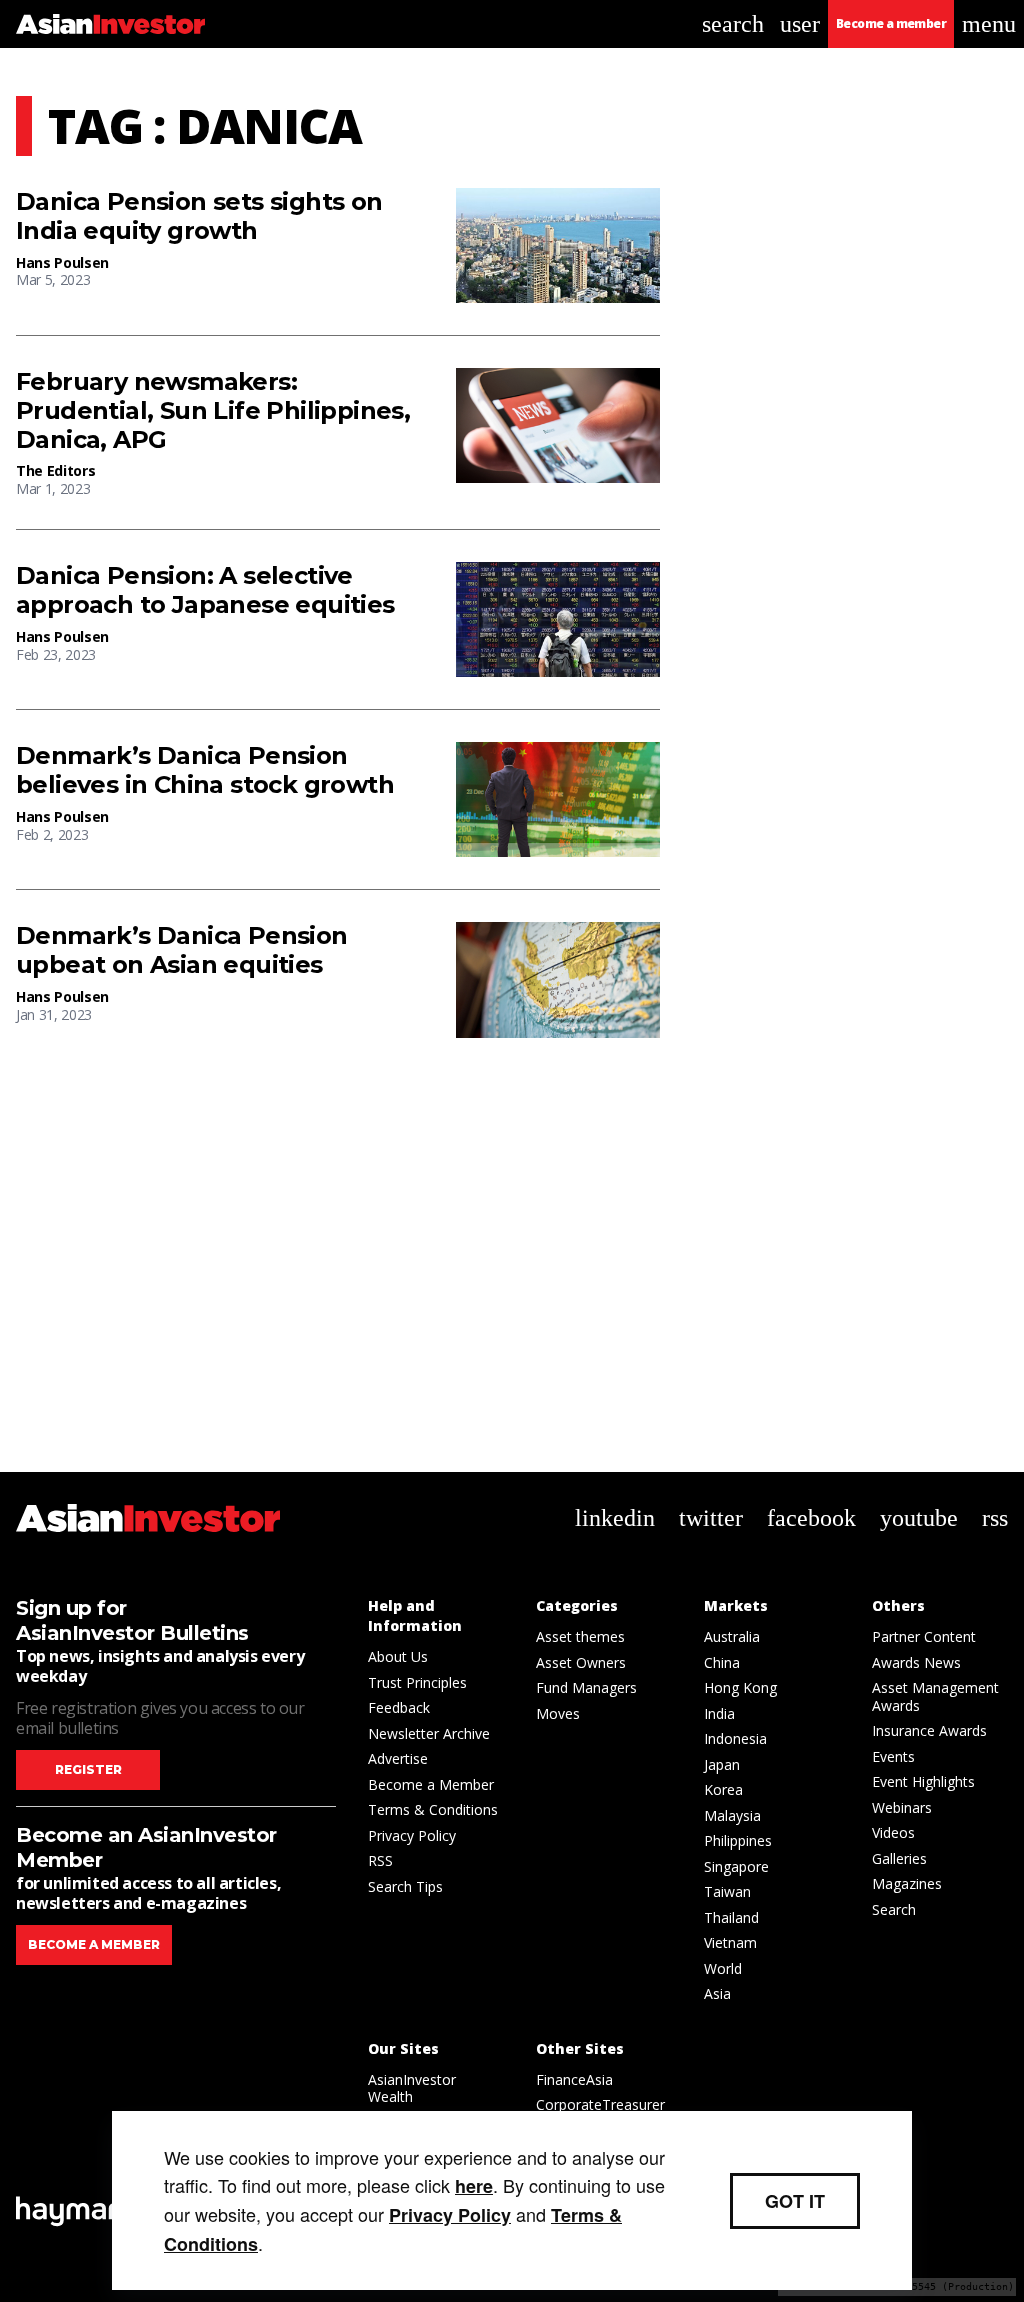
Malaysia (732, 1815)
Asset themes (580, 1636)
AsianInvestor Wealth (412, 2088)
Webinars (902, 1807)
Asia (717, 1993)
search (733, 24)
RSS (380, 1860)
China (722, 1662)
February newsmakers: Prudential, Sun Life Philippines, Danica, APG (213, 411)
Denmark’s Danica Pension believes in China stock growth (205, 770)
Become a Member (431, 1784)
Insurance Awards (929, 1730)
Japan (722, 1764)
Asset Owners (581, 1662)
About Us (398, 1656)
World (723, 1968)
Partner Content (924, 1636)
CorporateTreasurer (600, 2104)
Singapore (736, 1866)
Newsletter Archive (429, 1733)
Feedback (399, 1707)
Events (893, 1756)
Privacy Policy (412, 1835)
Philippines (738, 1840)
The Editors (55, 470)
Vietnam (730, 1942)
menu (989, 24)
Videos (893, 1832)
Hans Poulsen (62, 262)
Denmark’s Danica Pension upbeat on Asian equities (182, 950)
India (719, 1713)
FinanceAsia (574, 2079)
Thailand (731, 1917)
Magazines (907, 1883)
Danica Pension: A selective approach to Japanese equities (205, 590)
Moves (558, 1713)
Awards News (916, 1662)
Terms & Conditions (433, 1809)
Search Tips (405, 1886)
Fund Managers (586, 1687)
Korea (723, 1789)
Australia (732, 1636)
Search (894, 1909)
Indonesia (735, 1738)
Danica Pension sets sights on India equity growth (199, 216)
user (800, 24)
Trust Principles (417, 1682)
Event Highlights (923, 1781)
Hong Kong (740, 1687)
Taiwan (727, 1891)
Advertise (398, 1758)
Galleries (899, 1858)
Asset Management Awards (935, 1696)
